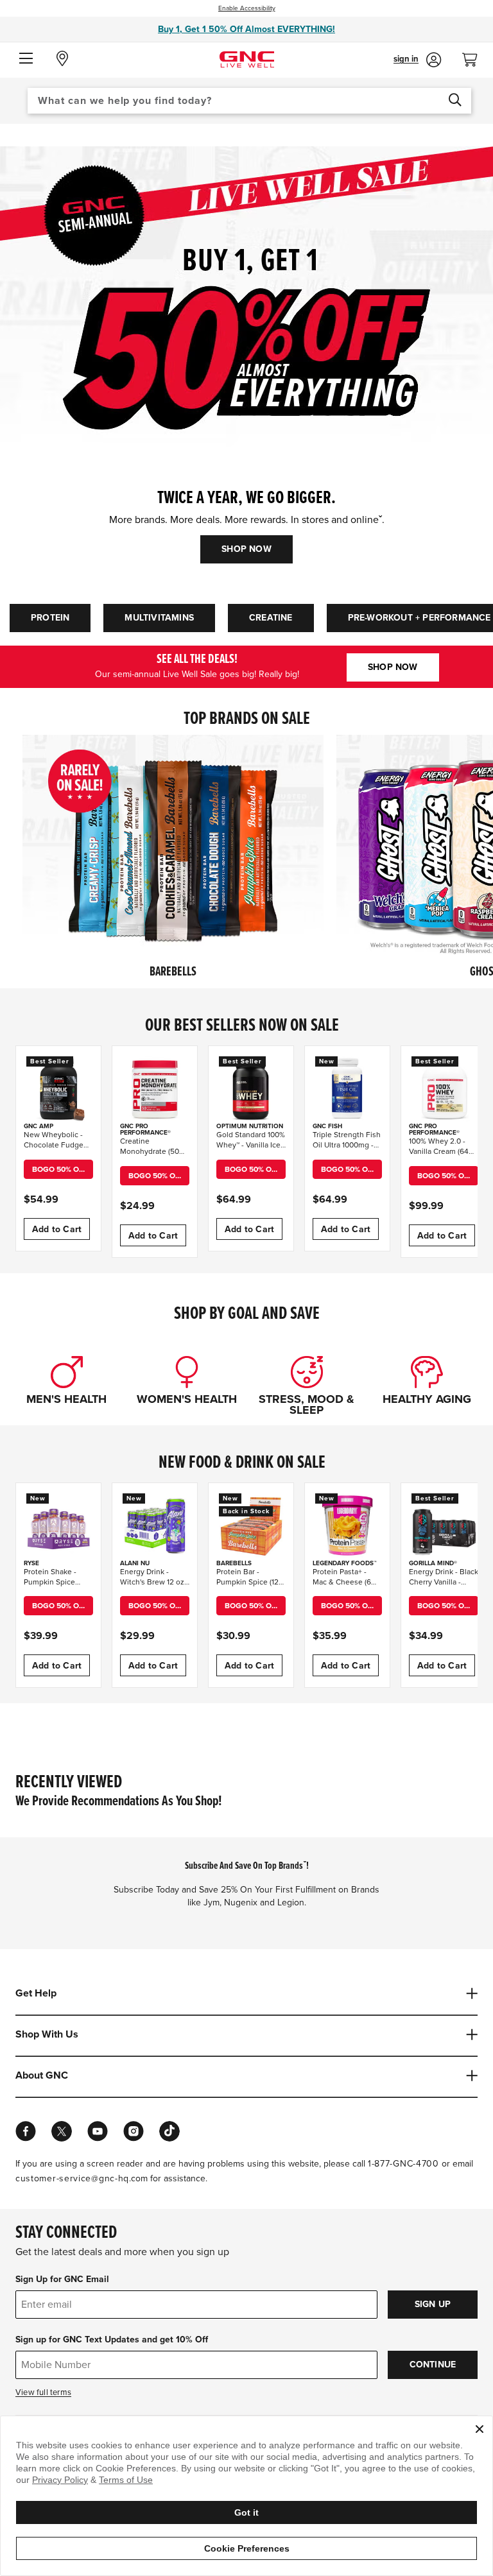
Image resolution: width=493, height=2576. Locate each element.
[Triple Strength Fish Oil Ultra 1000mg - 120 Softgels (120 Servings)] (347, 1088)
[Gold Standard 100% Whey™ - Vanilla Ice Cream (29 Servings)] (251, 1088)
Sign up (433, 2304)
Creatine (271, 618)
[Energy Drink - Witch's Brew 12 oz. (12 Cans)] (155, 1525)
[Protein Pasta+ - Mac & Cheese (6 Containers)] (347, 1525)
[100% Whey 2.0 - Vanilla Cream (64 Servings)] (444, 1088)
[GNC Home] (247, 59)
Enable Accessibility (247, 8)
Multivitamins (159, 618)
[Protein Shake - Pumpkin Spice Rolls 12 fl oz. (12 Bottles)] (58, 1525)
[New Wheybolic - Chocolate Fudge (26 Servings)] (58, 1088)
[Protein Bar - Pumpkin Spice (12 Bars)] (251, 1525)
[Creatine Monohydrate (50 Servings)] (155, 1088)
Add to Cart (57, 1229)
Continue (433, 2365)
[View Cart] (475, 56)
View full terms (43, 2392)
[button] (26, 59)
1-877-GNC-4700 (403, 2164)
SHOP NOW (246, 549)
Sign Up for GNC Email (62, 2279)
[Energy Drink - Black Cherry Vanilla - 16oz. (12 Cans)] (444, 1525)
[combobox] (249, 101)
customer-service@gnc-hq (72, 2178)
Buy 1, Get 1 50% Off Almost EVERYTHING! (246, 29)
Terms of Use (126, 2480)
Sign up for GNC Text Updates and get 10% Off (112, 2340)
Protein (50, 618)
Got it (246, 2512)
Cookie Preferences (247, 2548)
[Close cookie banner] (480, 2429)
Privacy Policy (60, 2480)
